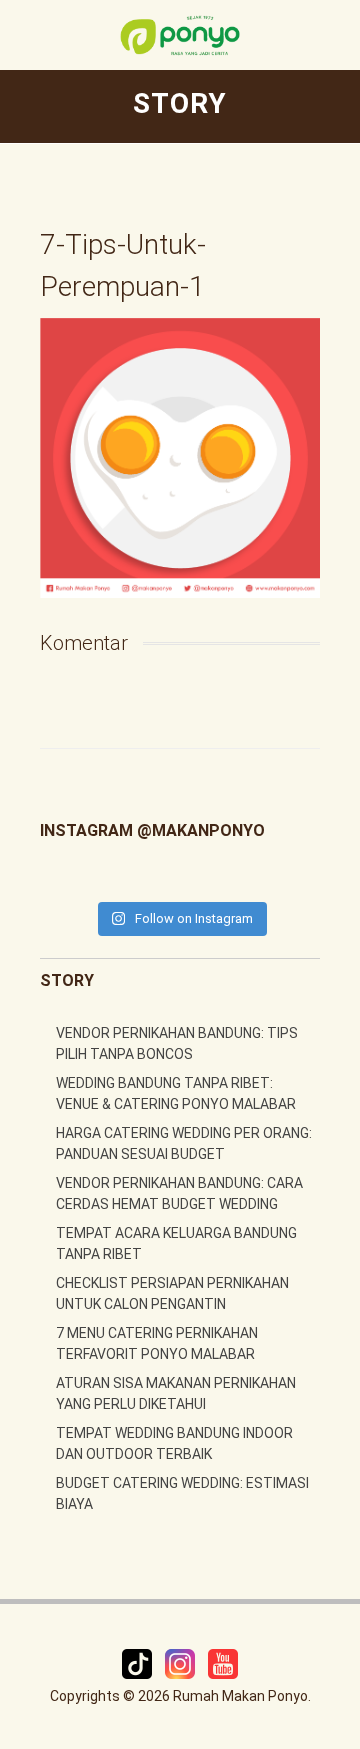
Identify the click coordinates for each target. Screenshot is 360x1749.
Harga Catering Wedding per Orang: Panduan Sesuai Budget (184, 1143)
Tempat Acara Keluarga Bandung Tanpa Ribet (176, 1243)
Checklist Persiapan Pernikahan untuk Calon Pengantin (172, 1293)
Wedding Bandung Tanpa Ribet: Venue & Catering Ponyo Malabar (176, 1093)
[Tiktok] (138, 1662)
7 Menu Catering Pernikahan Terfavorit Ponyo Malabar (157, 1343)
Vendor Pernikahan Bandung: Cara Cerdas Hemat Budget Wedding (179, 1193)
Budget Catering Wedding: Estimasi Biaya (182, 1493)
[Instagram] (181, 1662)
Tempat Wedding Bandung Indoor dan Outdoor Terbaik (174, 1443)
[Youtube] (223, 1662)
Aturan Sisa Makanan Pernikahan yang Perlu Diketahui (176, 1393)
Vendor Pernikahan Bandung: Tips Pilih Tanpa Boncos (177, 1043)
